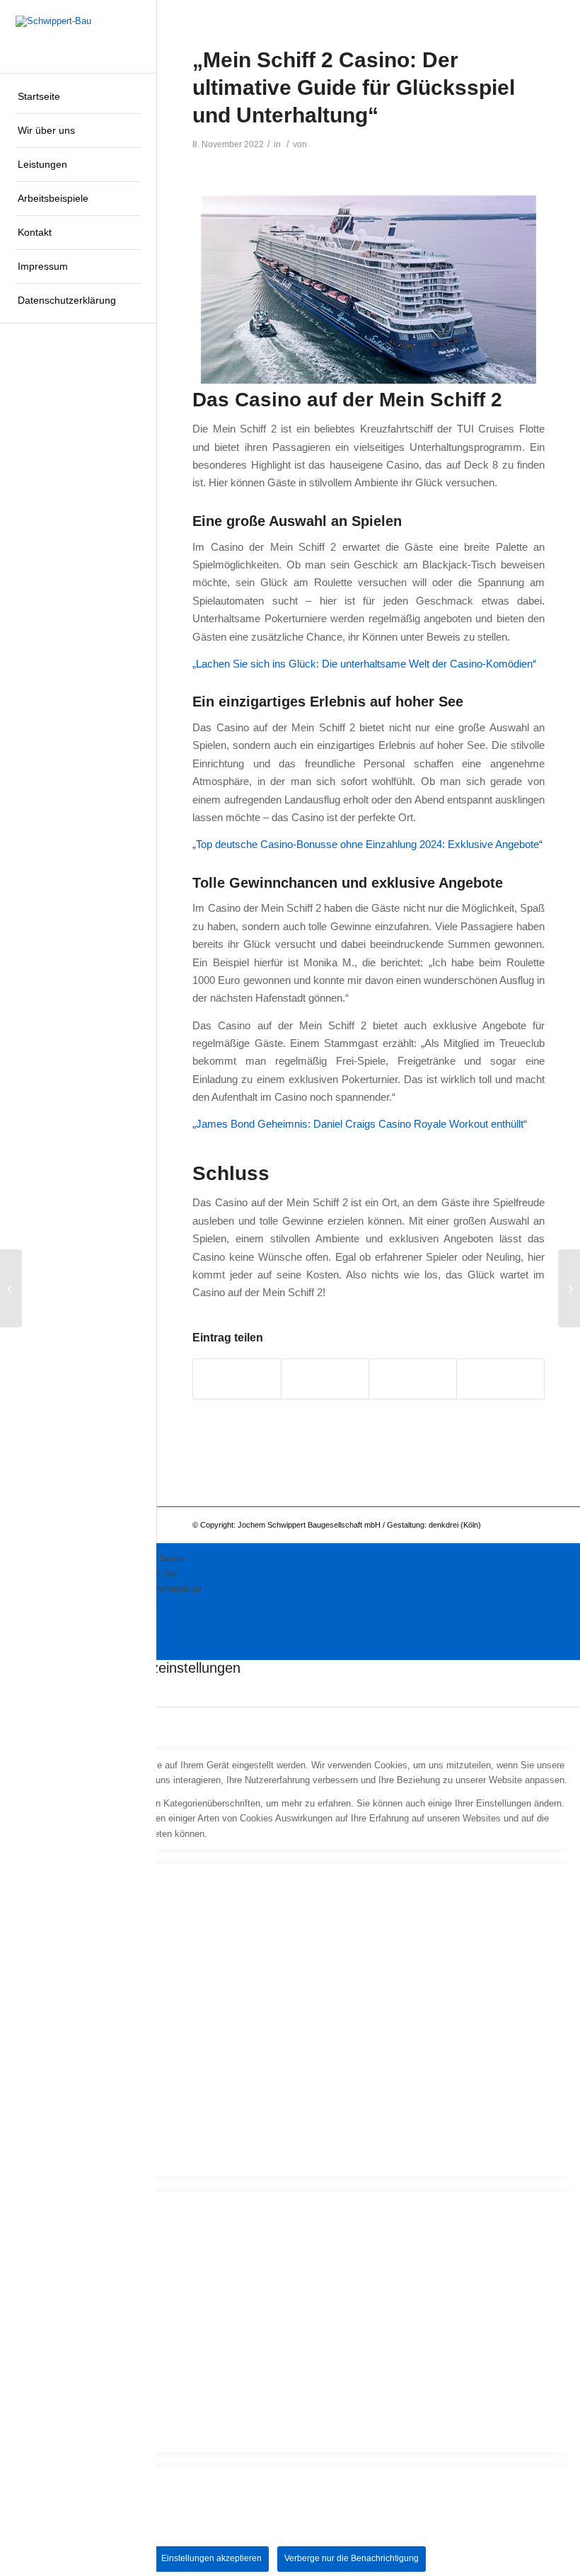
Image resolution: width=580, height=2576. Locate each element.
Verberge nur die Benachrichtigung (352, 2558)
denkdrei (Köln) (455, 1525)
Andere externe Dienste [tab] (48, 2183)
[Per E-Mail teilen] (500, 1379)
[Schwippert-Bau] (78, 36)
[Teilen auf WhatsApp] (325, 1379)
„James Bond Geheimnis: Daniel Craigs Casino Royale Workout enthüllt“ (360, 1124)
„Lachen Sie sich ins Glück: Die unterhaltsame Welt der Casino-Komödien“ (364, 664)
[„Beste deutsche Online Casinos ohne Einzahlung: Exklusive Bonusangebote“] (11, 1288)
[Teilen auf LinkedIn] (413, 1379)
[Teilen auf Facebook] (237, 1379)
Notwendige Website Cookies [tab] (60, 1856)
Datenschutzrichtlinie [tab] (43, 2460)
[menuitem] (78, 97)
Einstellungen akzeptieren (211, 2558)
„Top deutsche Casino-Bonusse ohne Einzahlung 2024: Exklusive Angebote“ (367, 844)
